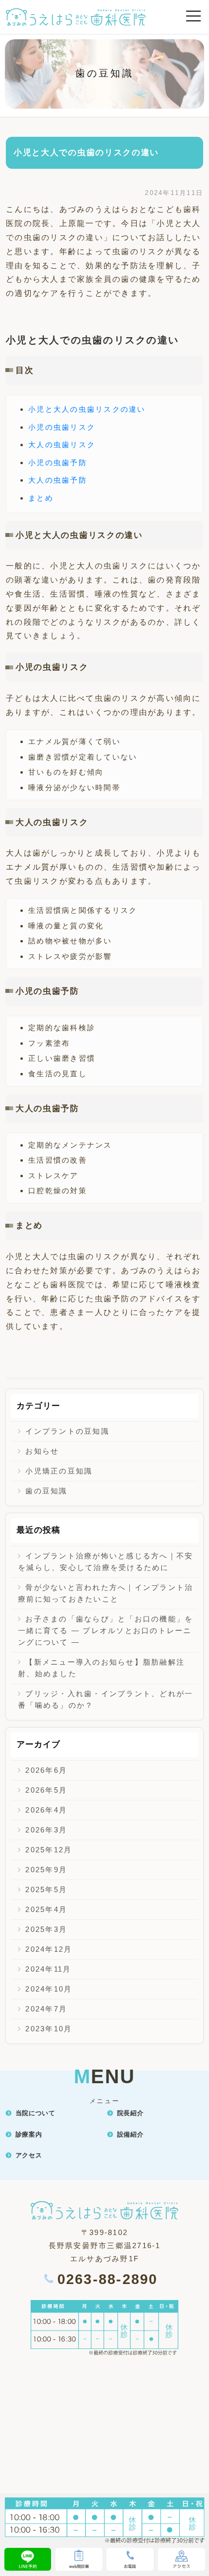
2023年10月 (49, 2029)
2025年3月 (46, 1929)
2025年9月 (46, 1870)
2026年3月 (46, 1830)
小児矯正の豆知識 (59, 1471)
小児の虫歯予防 (58, 462)
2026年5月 (46, 1790)
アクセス (29, 2155)
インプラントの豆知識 (67, 1431)
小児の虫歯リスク (62, 427)
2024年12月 (49, 1949)
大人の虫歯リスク (62, 445)
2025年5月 (46, 1889)
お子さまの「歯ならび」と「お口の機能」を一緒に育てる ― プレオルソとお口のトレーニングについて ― (105, 1630)
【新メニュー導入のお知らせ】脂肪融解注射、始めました (101, 1668)
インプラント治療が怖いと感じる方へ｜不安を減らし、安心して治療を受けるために (105, 1562)
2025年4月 (46, 1909)
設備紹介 (131, 2134)
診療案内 (29, 2134)
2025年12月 (49, 1850)
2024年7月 (46, 2009)
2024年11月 (48, 1969)
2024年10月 (49, 1989)
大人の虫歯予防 (58, 480)
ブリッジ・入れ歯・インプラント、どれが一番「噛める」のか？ (105, 1699)
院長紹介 (131, 2113)
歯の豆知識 (46, 1491)
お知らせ (42, 1451)
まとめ (41, 498)
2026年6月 (46, 1770)
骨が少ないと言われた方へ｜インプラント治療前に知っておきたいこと (105, 1593)
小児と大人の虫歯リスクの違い (87, 409)
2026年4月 (46, 1810)
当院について (35, 2113)
